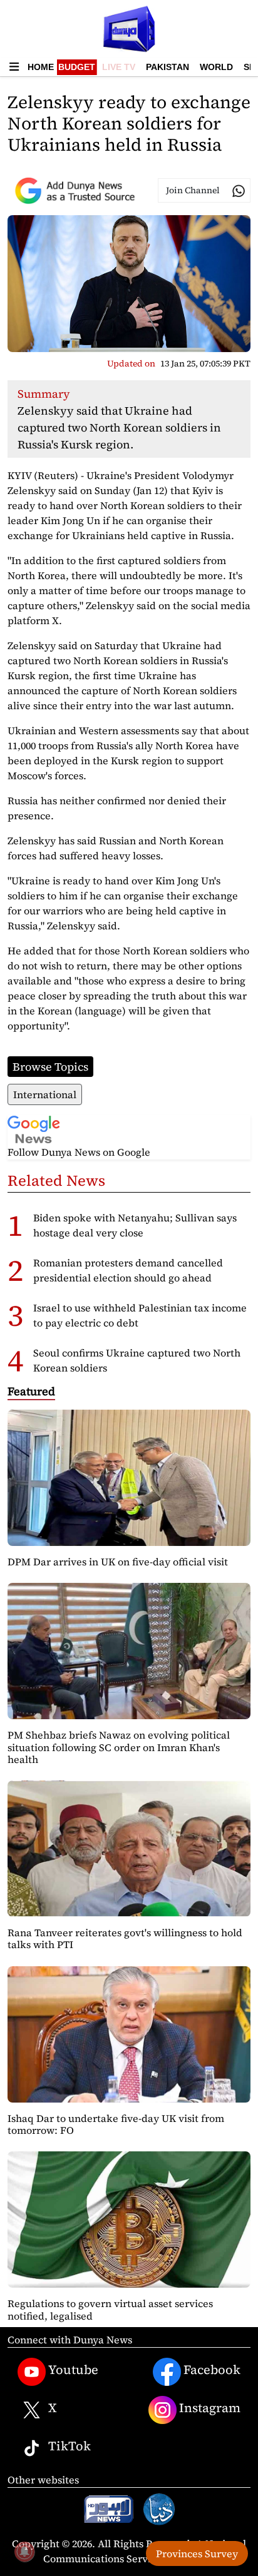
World (216, 67)
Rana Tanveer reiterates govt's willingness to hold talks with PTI (125, 1938)
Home (41, 67)
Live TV (119, 67)
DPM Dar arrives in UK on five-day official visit (118, 1562)
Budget (77, 67)
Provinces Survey (197, 2553)
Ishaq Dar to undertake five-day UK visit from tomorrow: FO (116, 2124)
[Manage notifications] (24, 2552)
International (45, 1094)
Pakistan (168, 67)
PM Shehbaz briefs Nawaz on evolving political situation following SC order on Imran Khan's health (119, 1747)
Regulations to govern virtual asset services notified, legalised (110, 2309)
